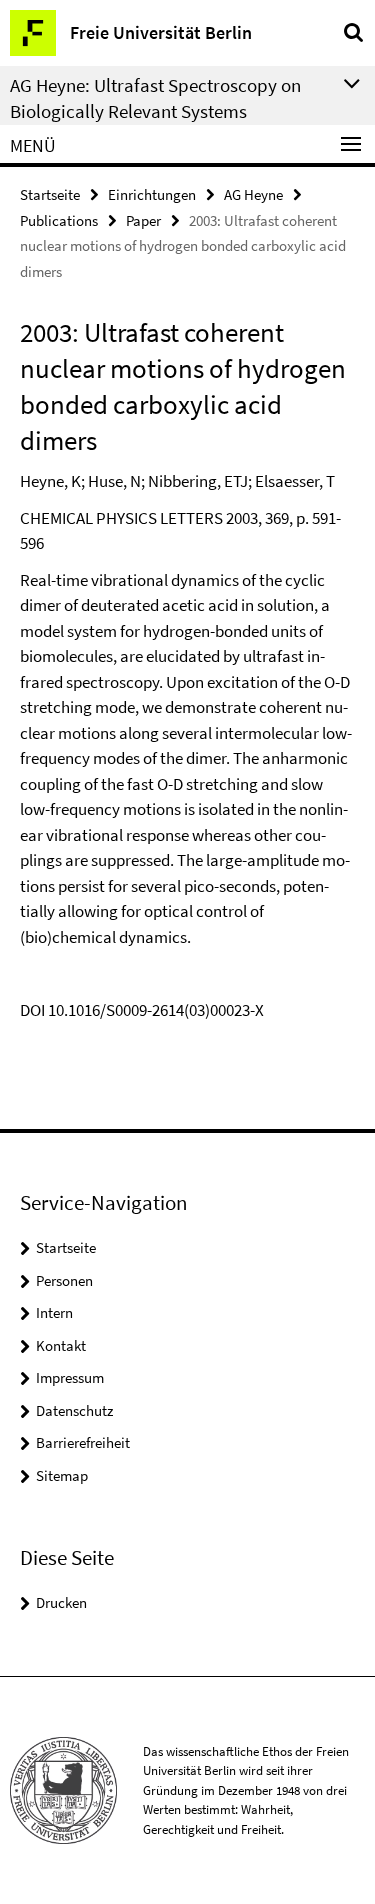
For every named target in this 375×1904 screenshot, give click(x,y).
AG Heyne (253, 194)
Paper (143, 220)
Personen (64, 1280)
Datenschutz (74, 1410)
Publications (59, 220)
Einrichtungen (152, 194)
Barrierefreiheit (83, 1442)
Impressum (70, 1377)
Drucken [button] (61, 1602)
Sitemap (62, 1475)
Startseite (50, 194)
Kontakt (61, 1345)
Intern (54, 1312)
